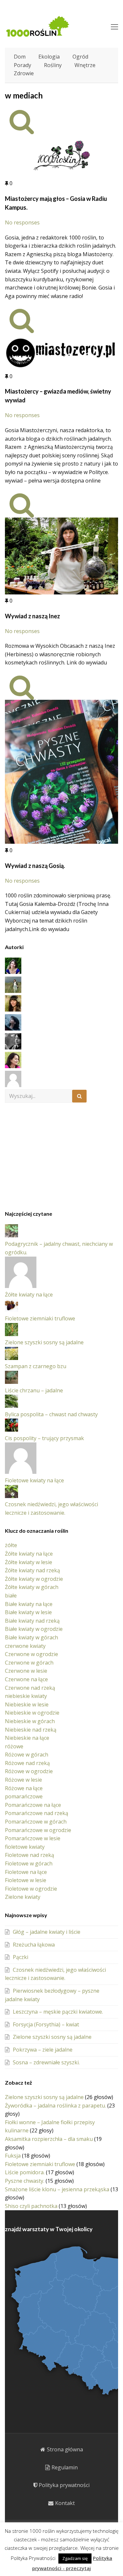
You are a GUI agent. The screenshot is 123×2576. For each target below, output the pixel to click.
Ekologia (49, 57)
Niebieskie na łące (27, 1738)
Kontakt (65, 2503)
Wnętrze (85, 65)
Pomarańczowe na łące (33, 1805)
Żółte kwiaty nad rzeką (32, 1570)
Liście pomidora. (25, 2172)
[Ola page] (13, 1048)
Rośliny (53, 65)
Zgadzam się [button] (75, 2558)
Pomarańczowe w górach (36, 1822)
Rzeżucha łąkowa (34, 1945)
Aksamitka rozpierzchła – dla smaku (49, 2139)
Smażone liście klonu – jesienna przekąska (57, 2189)
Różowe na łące (24, 1788)
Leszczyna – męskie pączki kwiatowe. (58, 2012)
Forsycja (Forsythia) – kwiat (46, 2024)
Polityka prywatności (64, 2485)
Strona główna (65, 2449)
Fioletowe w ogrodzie (31, 1889)
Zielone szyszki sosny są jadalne (44, 1342)
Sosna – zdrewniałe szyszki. (46, 2062)
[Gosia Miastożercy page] (13, 991)
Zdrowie (24, 73)
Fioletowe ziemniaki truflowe (40, 1318)
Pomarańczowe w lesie (33, 1838)
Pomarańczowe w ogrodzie (38, 1830)
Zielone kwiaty (23, 1897)
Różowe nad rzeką (27, 1763)
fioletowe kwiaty (25, 1847)
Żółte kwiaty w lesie (29, 1562)
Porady (22, 65)
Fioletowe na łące (26, 1872)
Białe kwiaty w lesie (28, 1612)
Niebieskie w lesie (27, 1704)
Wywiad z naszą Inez (32, 616)
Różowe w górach (27, 1755)
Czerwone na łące (26, 1679)
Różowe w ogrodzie (29, 1771)
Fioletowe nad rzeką (30, 1855)
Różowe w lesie (23, 1780)
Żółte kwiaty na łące (29, 1295)
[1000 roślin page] (13, 1085)
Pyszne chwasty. (25, 2181)
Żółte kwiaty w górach (32, 1587)
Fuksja (13, 2156)
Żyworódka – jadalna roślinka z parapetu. (55, 2106)
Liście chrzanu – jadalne (34, 1390)
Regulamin (65, 2467)
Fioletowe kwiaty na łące (34, 1480)
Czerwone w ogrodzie (31, 1654)
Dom (20, 57)
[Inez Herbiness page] (13, 1010)
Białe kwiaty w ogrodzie (34, 1629)
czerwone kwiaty (25, 1646)
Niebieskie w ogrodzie (32, 1713)
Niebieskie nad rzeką (31, 1730)
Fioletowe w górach (29, 1863)
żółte (11, 1545)
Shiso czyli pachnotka (31, 2206)
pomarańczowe (24, 1796)
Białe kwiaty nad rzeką (32, 1621)
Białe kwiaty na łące (29, 1604)
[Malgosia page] (13, 1029)
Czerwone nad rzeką (30, 1688)
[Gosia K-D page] (13, 972)
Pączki (20, 1957)
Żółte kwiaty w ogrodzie (34, 1579)
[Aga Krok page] (13, 1066)
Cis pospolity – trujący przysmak (44, 1438)
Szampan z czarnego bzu (36, 1366)
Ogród (80, 57)
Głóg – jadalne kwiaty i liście (47, 1932)
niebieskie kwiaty (26, 1696)
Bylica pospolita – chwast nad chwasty (51, 1414)
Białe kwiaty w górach (31, 1637)
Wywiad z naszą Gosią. (35, 866)
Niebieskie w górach (30, 1721)
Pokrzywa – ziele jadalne (43, 2050)
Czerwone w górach (29, 1663)
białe (11, 1596)
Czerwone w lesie (26, 1671)
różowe (14, 1746)
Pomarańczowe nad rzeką (37, 1813)
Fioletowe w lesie (26, 1880)
